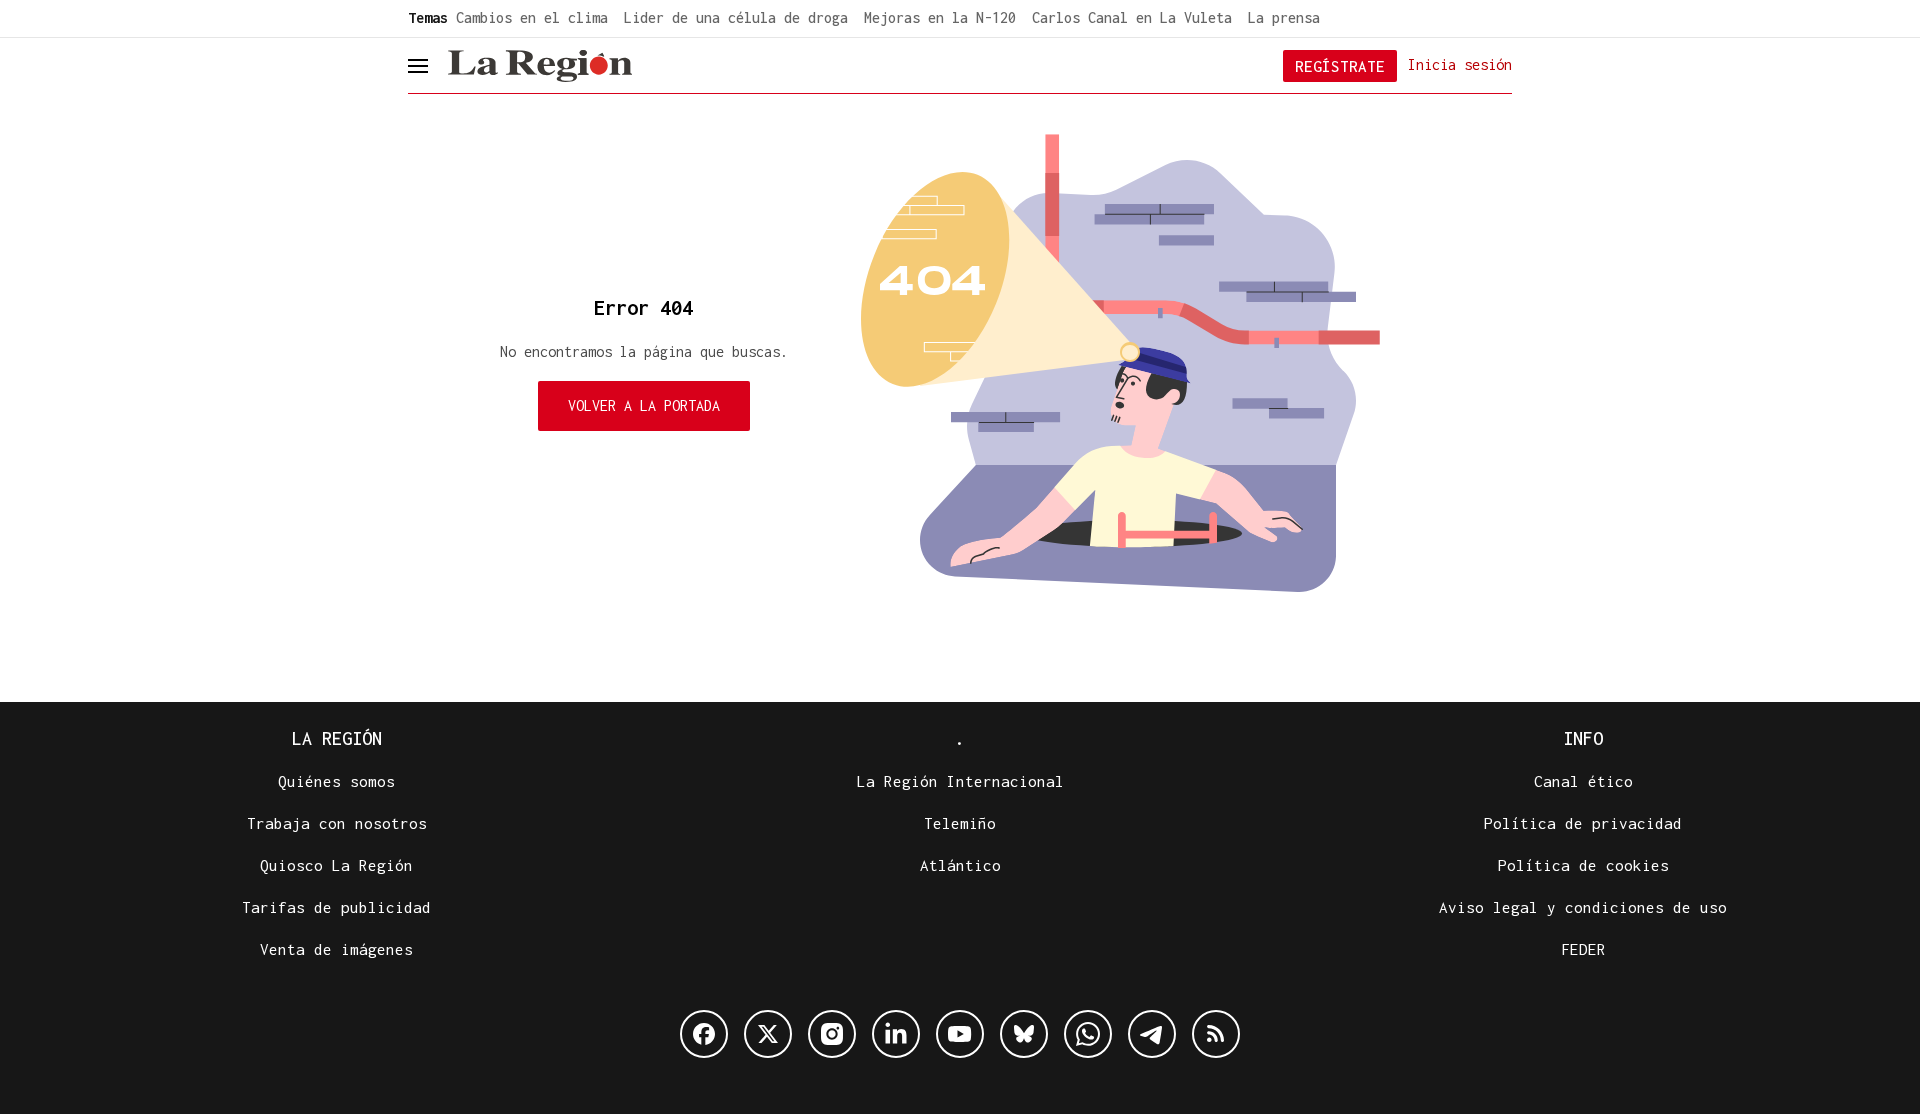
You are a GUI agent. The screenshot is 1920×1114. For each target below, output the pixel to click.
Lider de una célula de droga (736, 17)
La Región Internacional (960, 781)
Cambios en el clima (532, 17)
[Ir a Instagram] (832, 1034)
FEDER (1583, 949)
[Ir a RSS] (1216, 1034)
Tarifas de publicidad (336, 907)
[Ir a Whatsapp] (1088, 1034)
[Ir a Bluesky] (1024, 1034)
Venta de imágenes (336, 949)
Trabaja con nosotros (337, 823)
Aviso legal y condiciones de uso (1583, 907)
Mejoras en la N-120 (940, 17)
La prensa (1284, 17)
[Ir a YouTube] (960, 1034)
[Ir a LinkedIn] (896, 1034)
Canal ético (1583, 781)
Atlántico (960, 865)
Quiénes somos (336, 781)
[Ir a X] (768, 1034)
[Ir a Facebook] (704, 1034)
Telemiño (960, 823)
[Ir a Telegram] (1152, 1034)
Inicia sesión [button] (1460, 64)
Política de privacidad (1583, 823)
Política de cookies (1583, 865)
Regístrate (1340, 66)
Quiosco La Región (336, 865)
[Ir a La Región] (540, 66)
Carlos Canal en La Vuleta (1132, 17)
